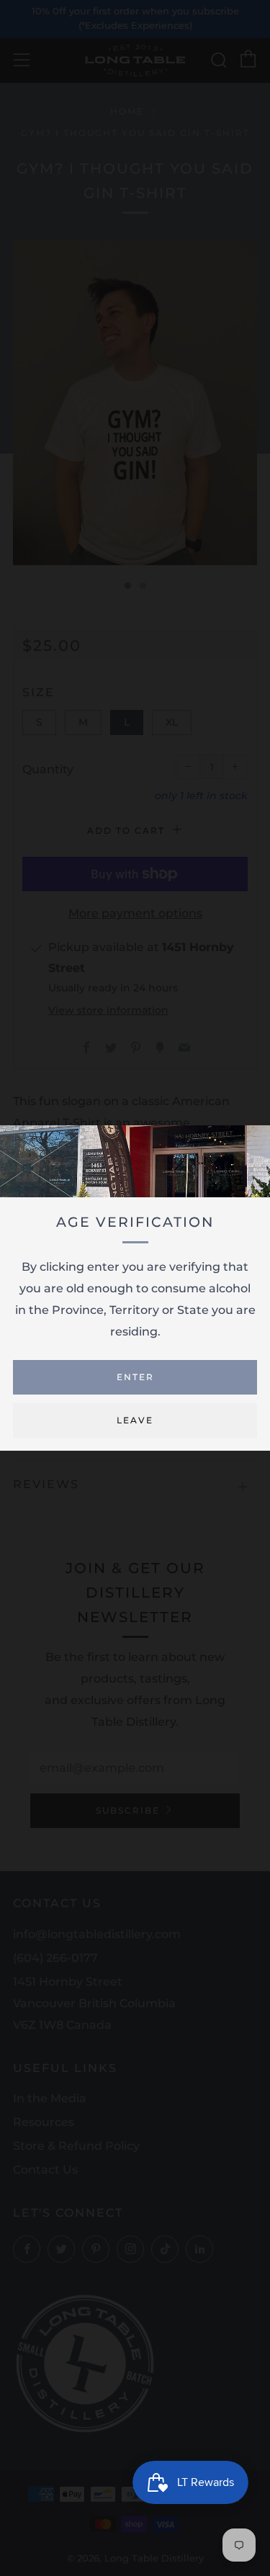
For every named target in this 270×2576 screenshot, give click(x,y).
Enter (135, 1377)
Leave (135, 1420)
